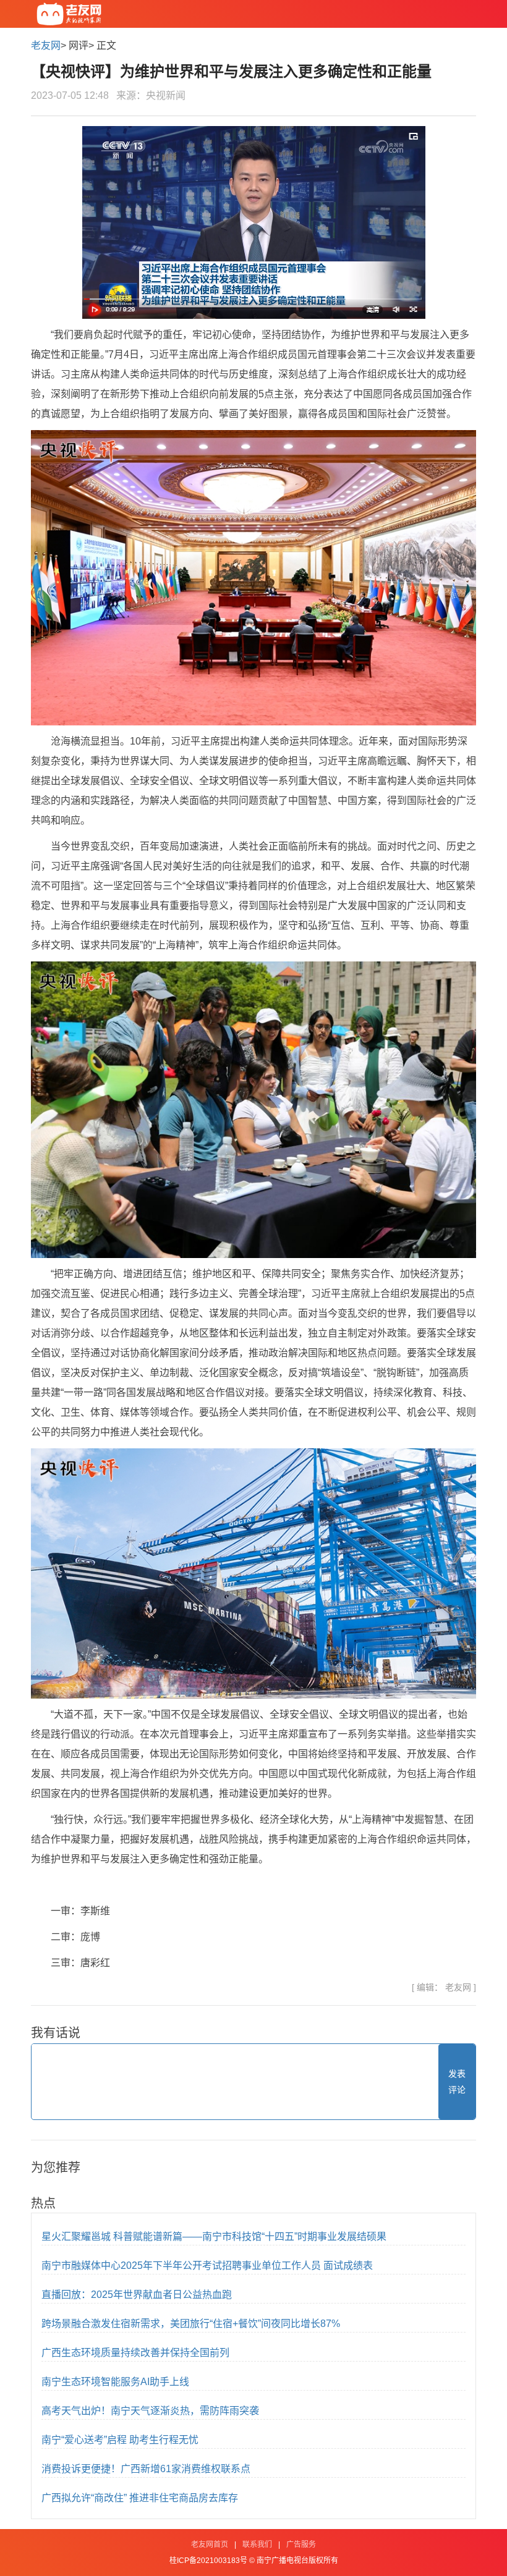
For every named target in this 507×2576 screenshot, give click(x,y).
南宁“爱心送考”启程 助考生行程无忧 (120, 2440)
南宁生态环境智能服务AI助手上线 (115, 2382)
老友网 (46, 45)
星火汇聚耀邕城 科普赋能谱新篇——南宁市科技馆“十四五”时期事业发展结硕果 (214, 2236)
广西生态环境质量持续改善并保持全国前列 (135, 2353)
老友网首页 (210, 2544)
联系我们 (257, 2544)
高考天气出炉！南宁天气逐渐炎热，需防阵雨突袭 (150, 2411)
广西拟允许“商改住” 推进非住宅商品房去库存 (140, 2498)
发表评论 (457, 2082)
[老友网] (70, 14)
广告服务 (301, 2544)
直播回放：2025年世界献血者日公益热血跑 (137, 2295)
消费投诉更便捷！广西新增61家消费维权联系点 (146, 2469)
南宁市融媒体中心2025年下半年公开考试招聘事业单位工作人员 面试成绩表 (207, 2266)
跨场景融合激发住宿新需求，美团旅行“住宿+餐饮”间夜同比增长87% (191, 2324)
